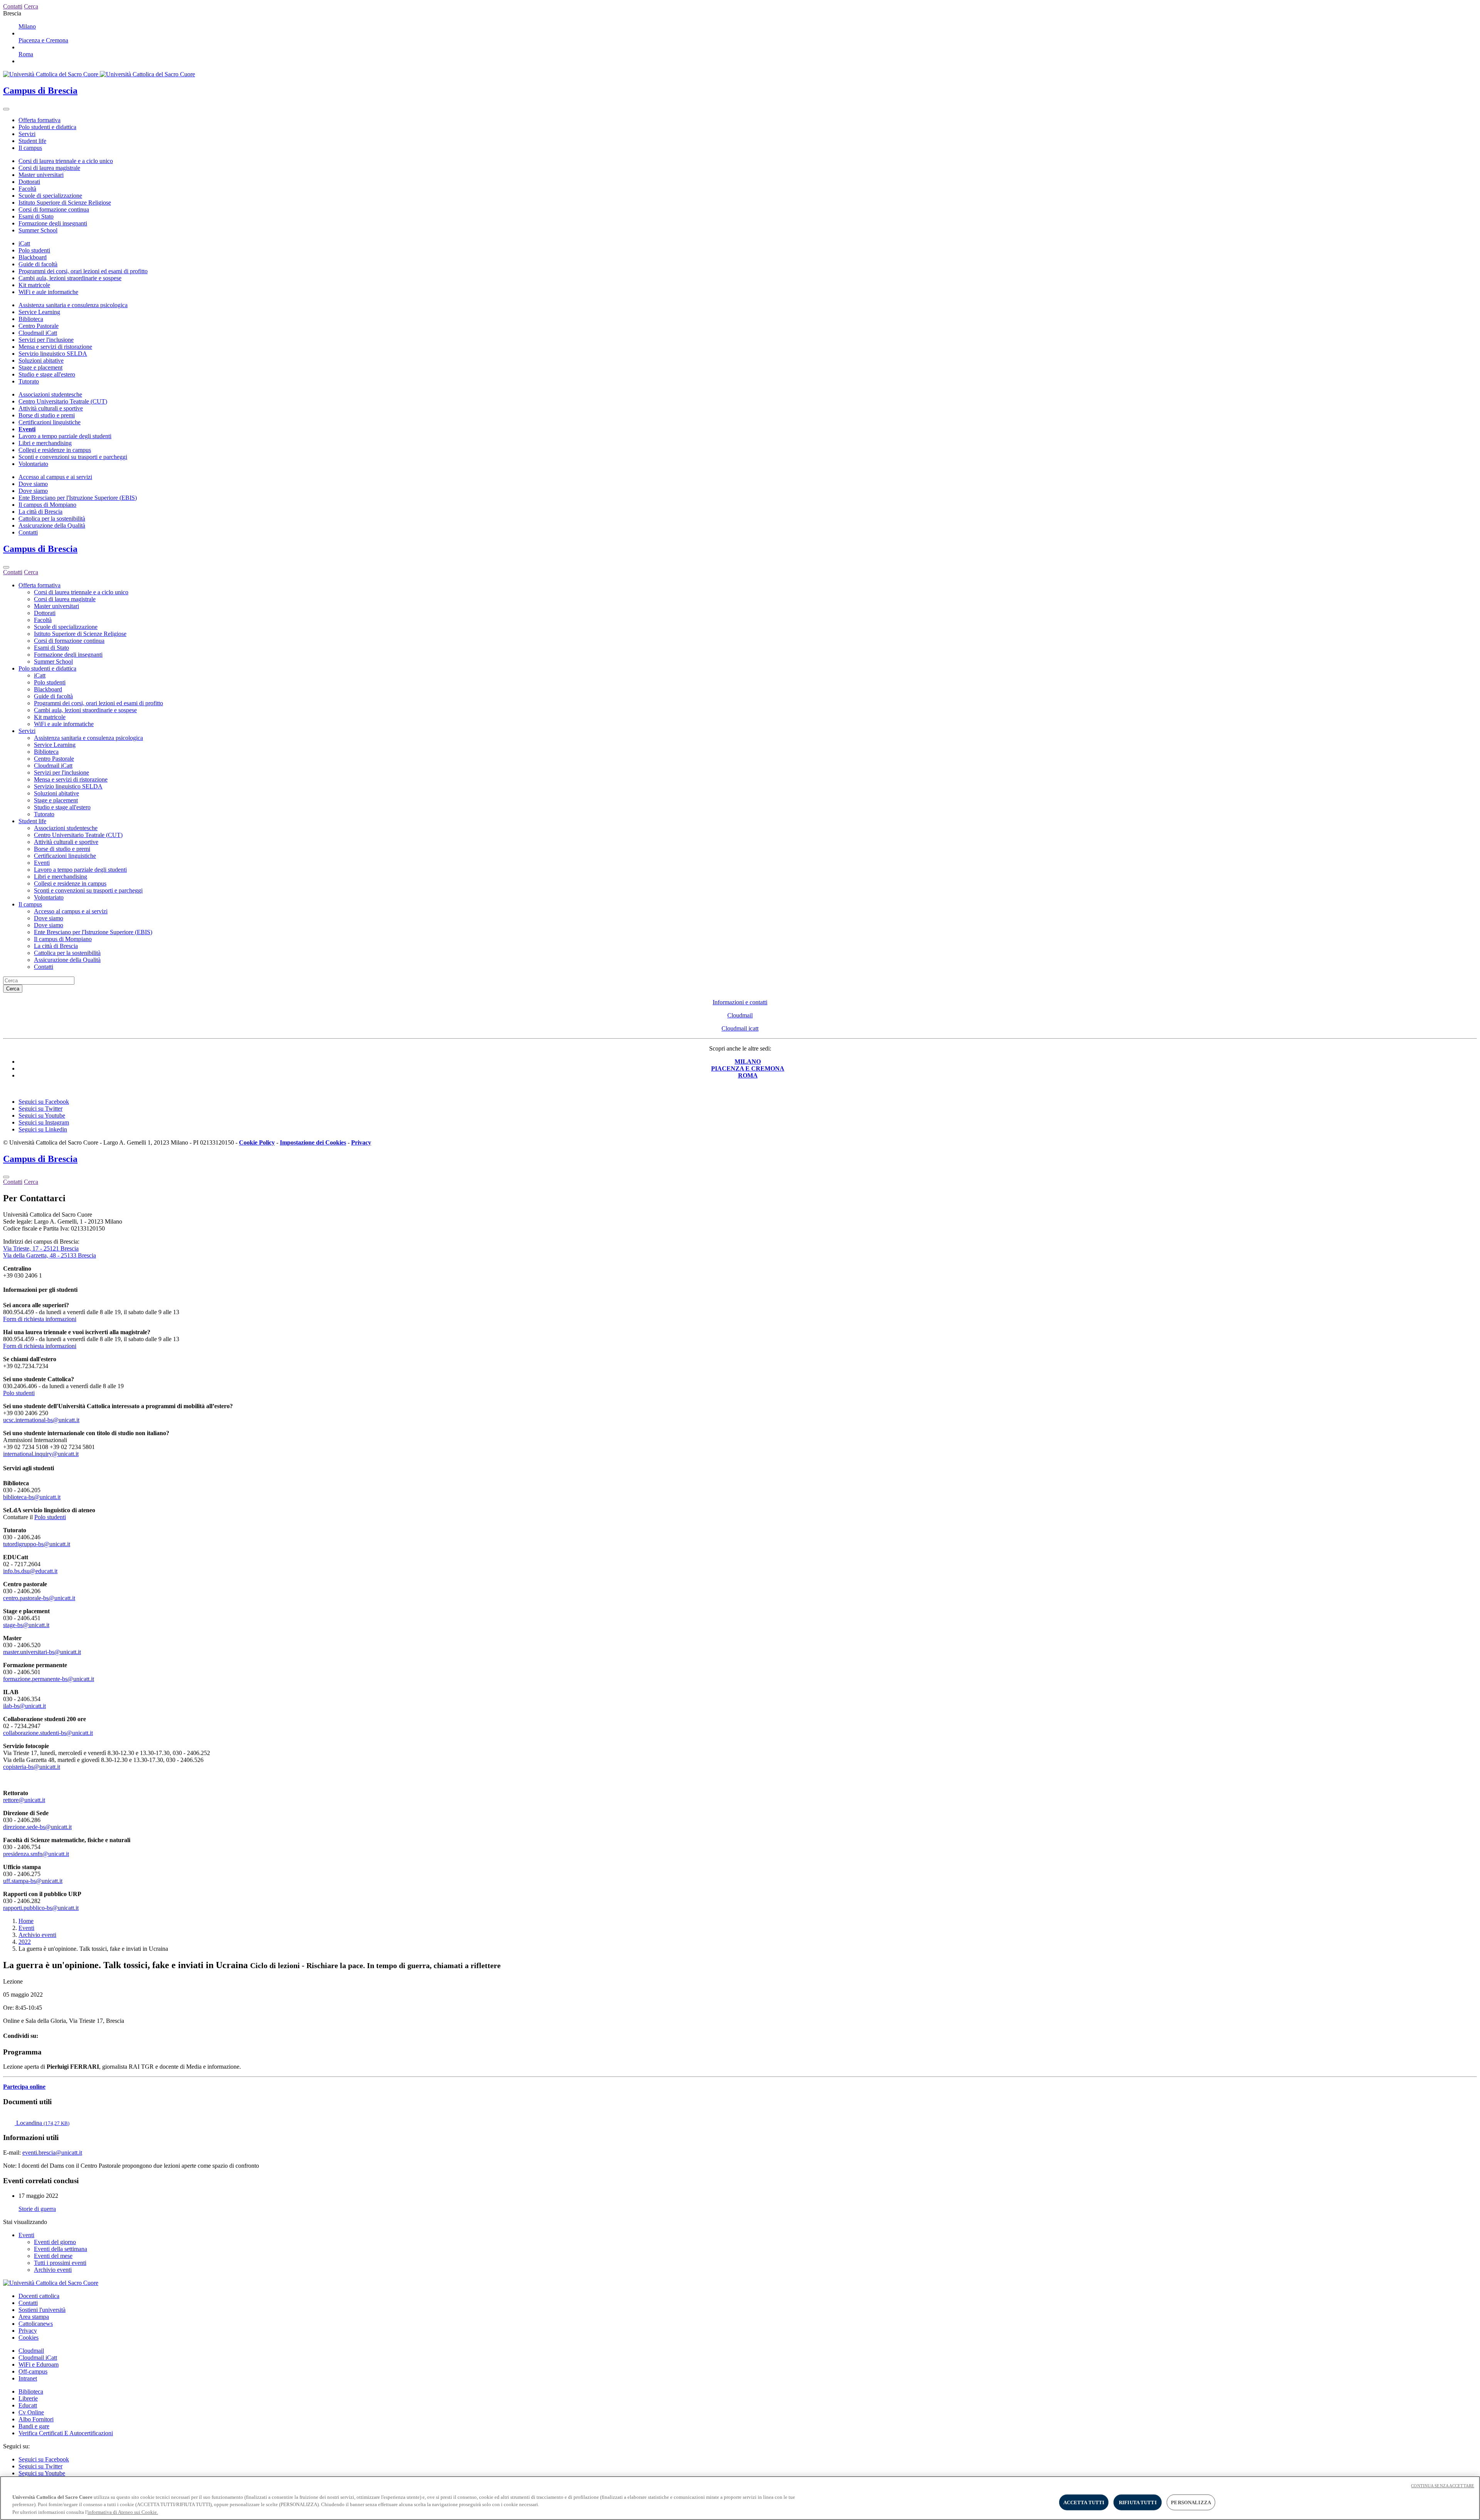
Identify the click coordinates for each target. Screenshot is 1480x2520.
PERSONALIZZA (1191, 2502)
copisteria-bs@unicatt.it (32, 1767)
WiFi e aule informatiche (48, 292)
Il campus (30, 148)
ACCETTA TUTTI (1084, 2502)
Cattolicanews (36, 2324)
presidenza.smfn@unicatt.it (36, 1854)
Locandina (42, 2123)
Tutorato (29, 381)
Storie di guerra (37, 2209)
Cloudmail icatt (740, 1028)
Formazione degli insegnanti (53, 223)
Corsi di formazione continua (54, 209)
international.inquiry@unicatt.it (41, 1454)
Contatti (28, 532)
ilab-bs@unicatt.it (24, 1706)
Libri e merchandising (45, 443)
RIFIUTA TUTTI (1138, 2502)
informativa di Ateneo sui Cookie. (123, 2512)
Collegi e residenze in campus (55, 450)
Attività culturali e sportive (51, 408)
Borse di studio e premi (47, 415)
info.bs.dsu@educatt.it (30, 1571)
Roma (26, 54)
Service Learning (39, 312)
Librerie (28, 2398)
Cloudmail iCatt (38, 333)
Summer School (38, 230)
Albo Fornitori (36, 2419)
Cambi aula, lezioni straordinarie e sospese (70, 278)
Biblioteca (31, 319)
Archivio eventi (37, 1935)
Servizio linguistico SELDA (53, 354)
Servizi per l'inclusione (46, 340)
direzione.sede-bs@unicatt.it (37, 1827)
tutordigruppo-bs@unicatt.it (37, 1544)
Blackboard (33, 257)
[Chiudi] (6, 567)
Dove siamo (33, 484)
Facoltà (27, 189)
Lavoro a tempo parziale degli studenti (65, 436)
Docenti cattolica (39, 2296)
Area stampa (34, 2317)
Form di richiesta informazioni (40, 1319)
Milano (27, 26)
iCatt (24, 243)
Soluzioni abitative (41, 361)
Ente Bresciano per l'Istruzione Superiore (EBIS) (78, 498)
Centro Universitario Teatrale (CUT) (63, 401)
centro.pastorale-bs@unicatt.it (39, 1598)
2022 (25, 1942)
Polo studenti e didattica (47, 127)
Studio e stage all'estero (47, 374)
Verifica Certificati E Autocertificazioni (66, 2433)
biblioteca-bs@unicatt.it (32, 1497)
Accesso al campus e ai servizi (55, 477)
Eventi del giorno (55, 2242)
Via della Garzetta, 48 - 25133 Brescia (50, 1255)
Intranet (28, 2378)
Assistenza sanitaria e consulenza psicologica (73, 305)
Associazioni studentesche (50, 394)
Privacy (28, 2331)
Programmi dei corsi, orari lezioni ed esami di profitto (83, 271)
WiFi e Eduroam (39, 2364)
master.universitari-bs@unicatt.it (42, 1652)
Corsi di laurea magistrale (49, 168)
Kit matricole (34, 285)
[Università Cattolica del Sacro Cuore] (99, 74)
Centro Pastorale (39, 326)
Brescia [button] (12, 13)
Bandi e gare (34, 2426)
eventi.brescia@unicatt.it (52, 2153)
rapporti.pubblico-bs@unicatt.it (41, 1908)
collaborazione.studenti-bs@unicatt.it (48, 1733)
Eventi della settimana (61, 2249)
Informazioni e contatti (740, 1002)
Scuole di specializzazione (50, 196)
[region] (740, 2498)
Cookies (29, 2338)
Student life (32, 141)
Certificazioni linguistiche (50, 422)
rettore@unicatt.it (24, 1800)
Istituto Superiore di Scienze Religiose (65, 203)
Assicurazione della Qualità (52, 525)
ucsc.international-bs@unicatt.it (41, 1420)
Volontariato (33, 464)
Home (26, 1921)
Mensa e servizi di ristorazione (55, 347)
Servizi (27, 134)
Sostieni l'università (42, 2310)
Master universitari (41, 175)
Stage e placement (40, 367)
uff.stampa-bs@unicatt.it (33, 1881)
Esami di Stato (36, 216)
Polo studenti (34, 250)
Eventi (27, 429)
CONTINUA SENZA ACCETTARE (1443, 2486)
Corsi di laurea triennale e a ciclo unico (66, 161)
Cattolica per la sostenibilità (52, 519)
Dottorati (29, 182)
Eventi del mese (53, 2256)
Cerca (13, 989)
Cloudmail (740, 1015)
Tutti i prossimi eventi (60, 2263)
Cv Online (31, 2412)
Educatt (28, 2405)
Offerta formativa (40, 120)
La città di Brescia (40, 512)
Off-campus (33, 2371)
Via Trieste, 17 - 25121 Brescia (41, 1248)
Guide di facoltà (38, 264)
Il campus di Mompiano (47, 505)
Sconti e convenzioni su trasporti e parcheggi (73, 457)
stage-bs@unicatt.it (26, 1625)
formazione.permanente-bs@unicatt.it (49, 1679)
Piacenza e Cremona (43, 40)
